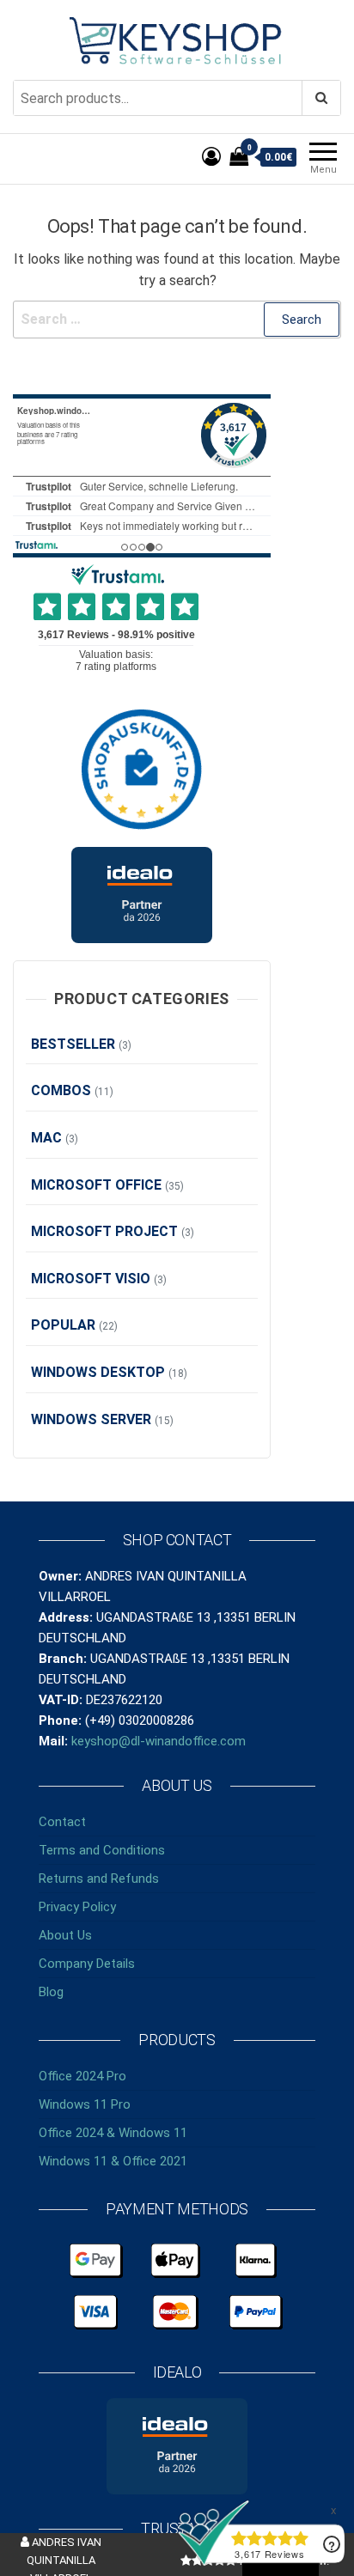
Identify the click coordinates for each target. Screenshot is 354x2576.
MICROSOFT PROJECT (104, 1231)
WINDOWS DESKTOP (98, 1372)
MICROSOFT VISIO (91, 1279)
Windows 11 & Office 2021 (113, 2161)
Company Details (87, 1964)
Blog (51, 1992)
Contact (62, 1822)
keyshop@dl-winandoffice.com (159, 1741)
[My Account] (211, 157)
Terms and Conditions (102, 1850)
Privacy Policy (77, 1907)
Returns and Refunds (99, 1879)
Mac (46, 1138)
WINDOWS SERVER (91, 1419)
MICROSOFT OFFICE (96, 1185)
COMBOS (61, 1090)
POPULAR (63, 1325)
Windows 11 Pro (85, 2104)
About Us (65, 1935)
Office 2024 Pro (82, 2076)
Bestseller (73, 1044)
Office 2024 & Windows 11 (113, 2133)
